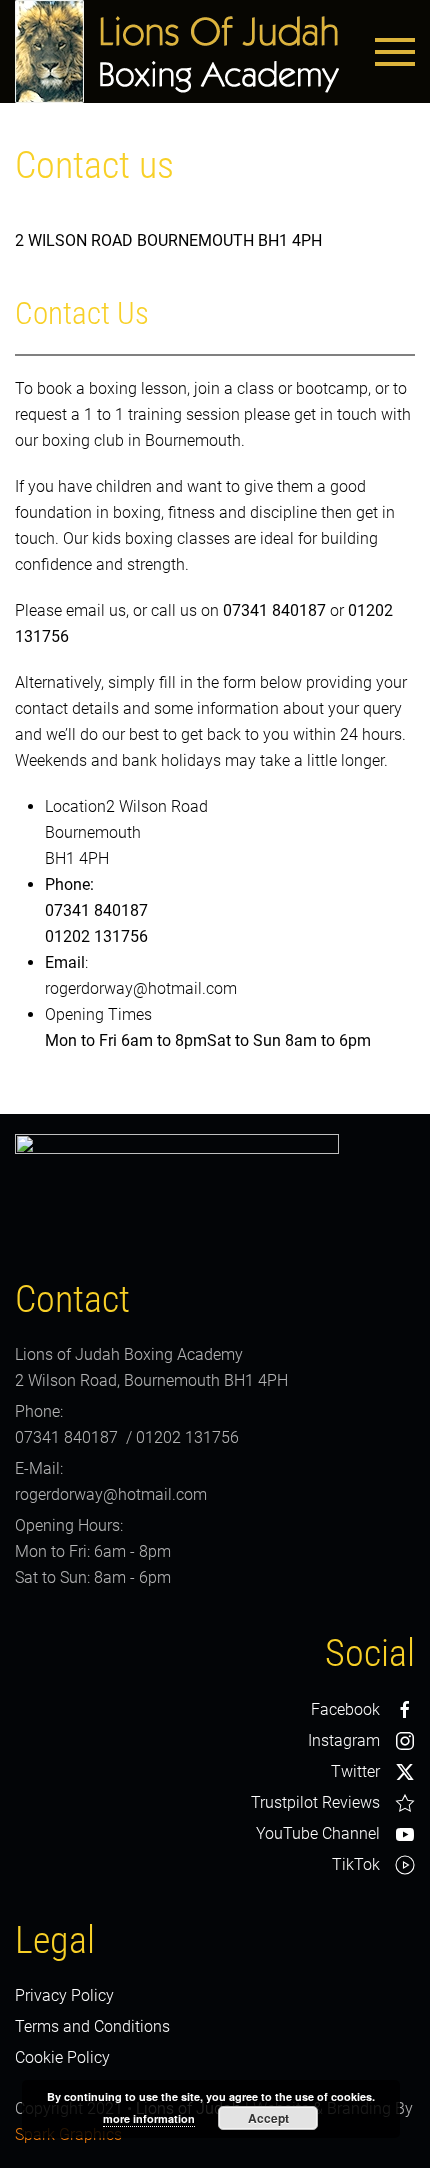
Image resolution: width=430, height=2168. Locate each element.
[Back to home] (177, 51)
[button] (395, 52)
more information (149, 2118)
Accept (268, 2118)
